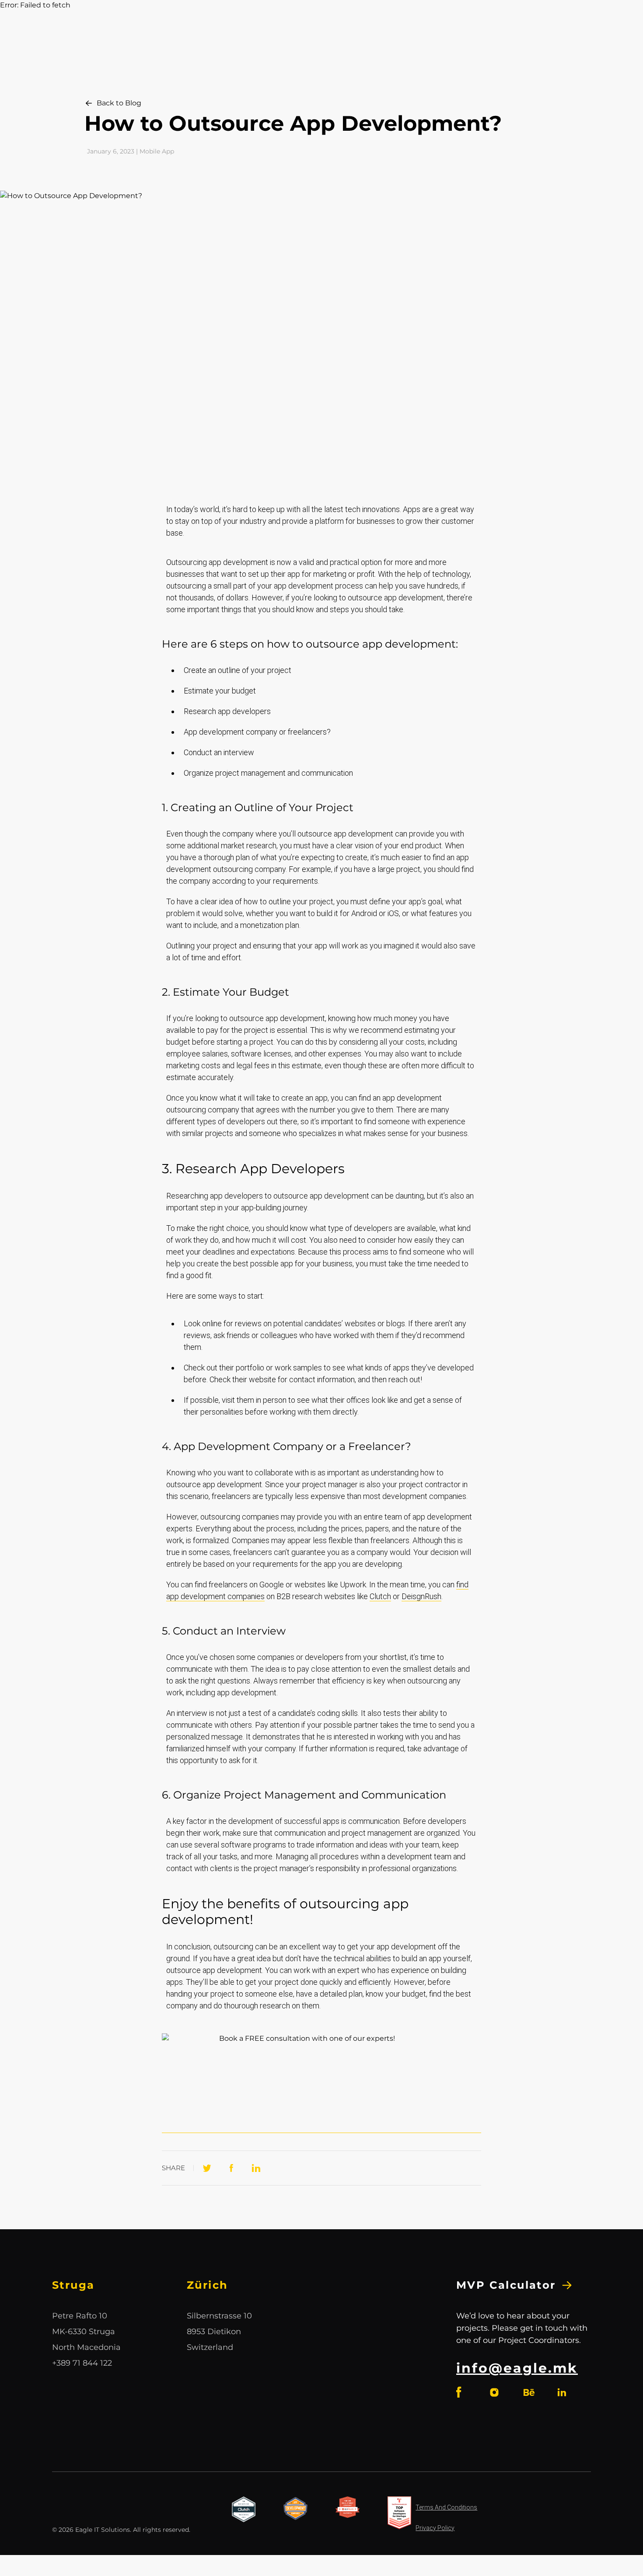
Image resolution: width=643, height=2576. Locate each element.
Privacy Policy (435, 2528)
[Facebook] (231, 2168)
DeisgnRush (421, 1596)
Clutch (380, 1596)
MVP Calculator (506, 2285)
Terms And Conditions (446, 2507)
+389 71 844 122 (82, 2363)
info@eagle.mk (517, 2368)
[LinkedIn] (256, 2168)
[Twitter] (207, 2168)
